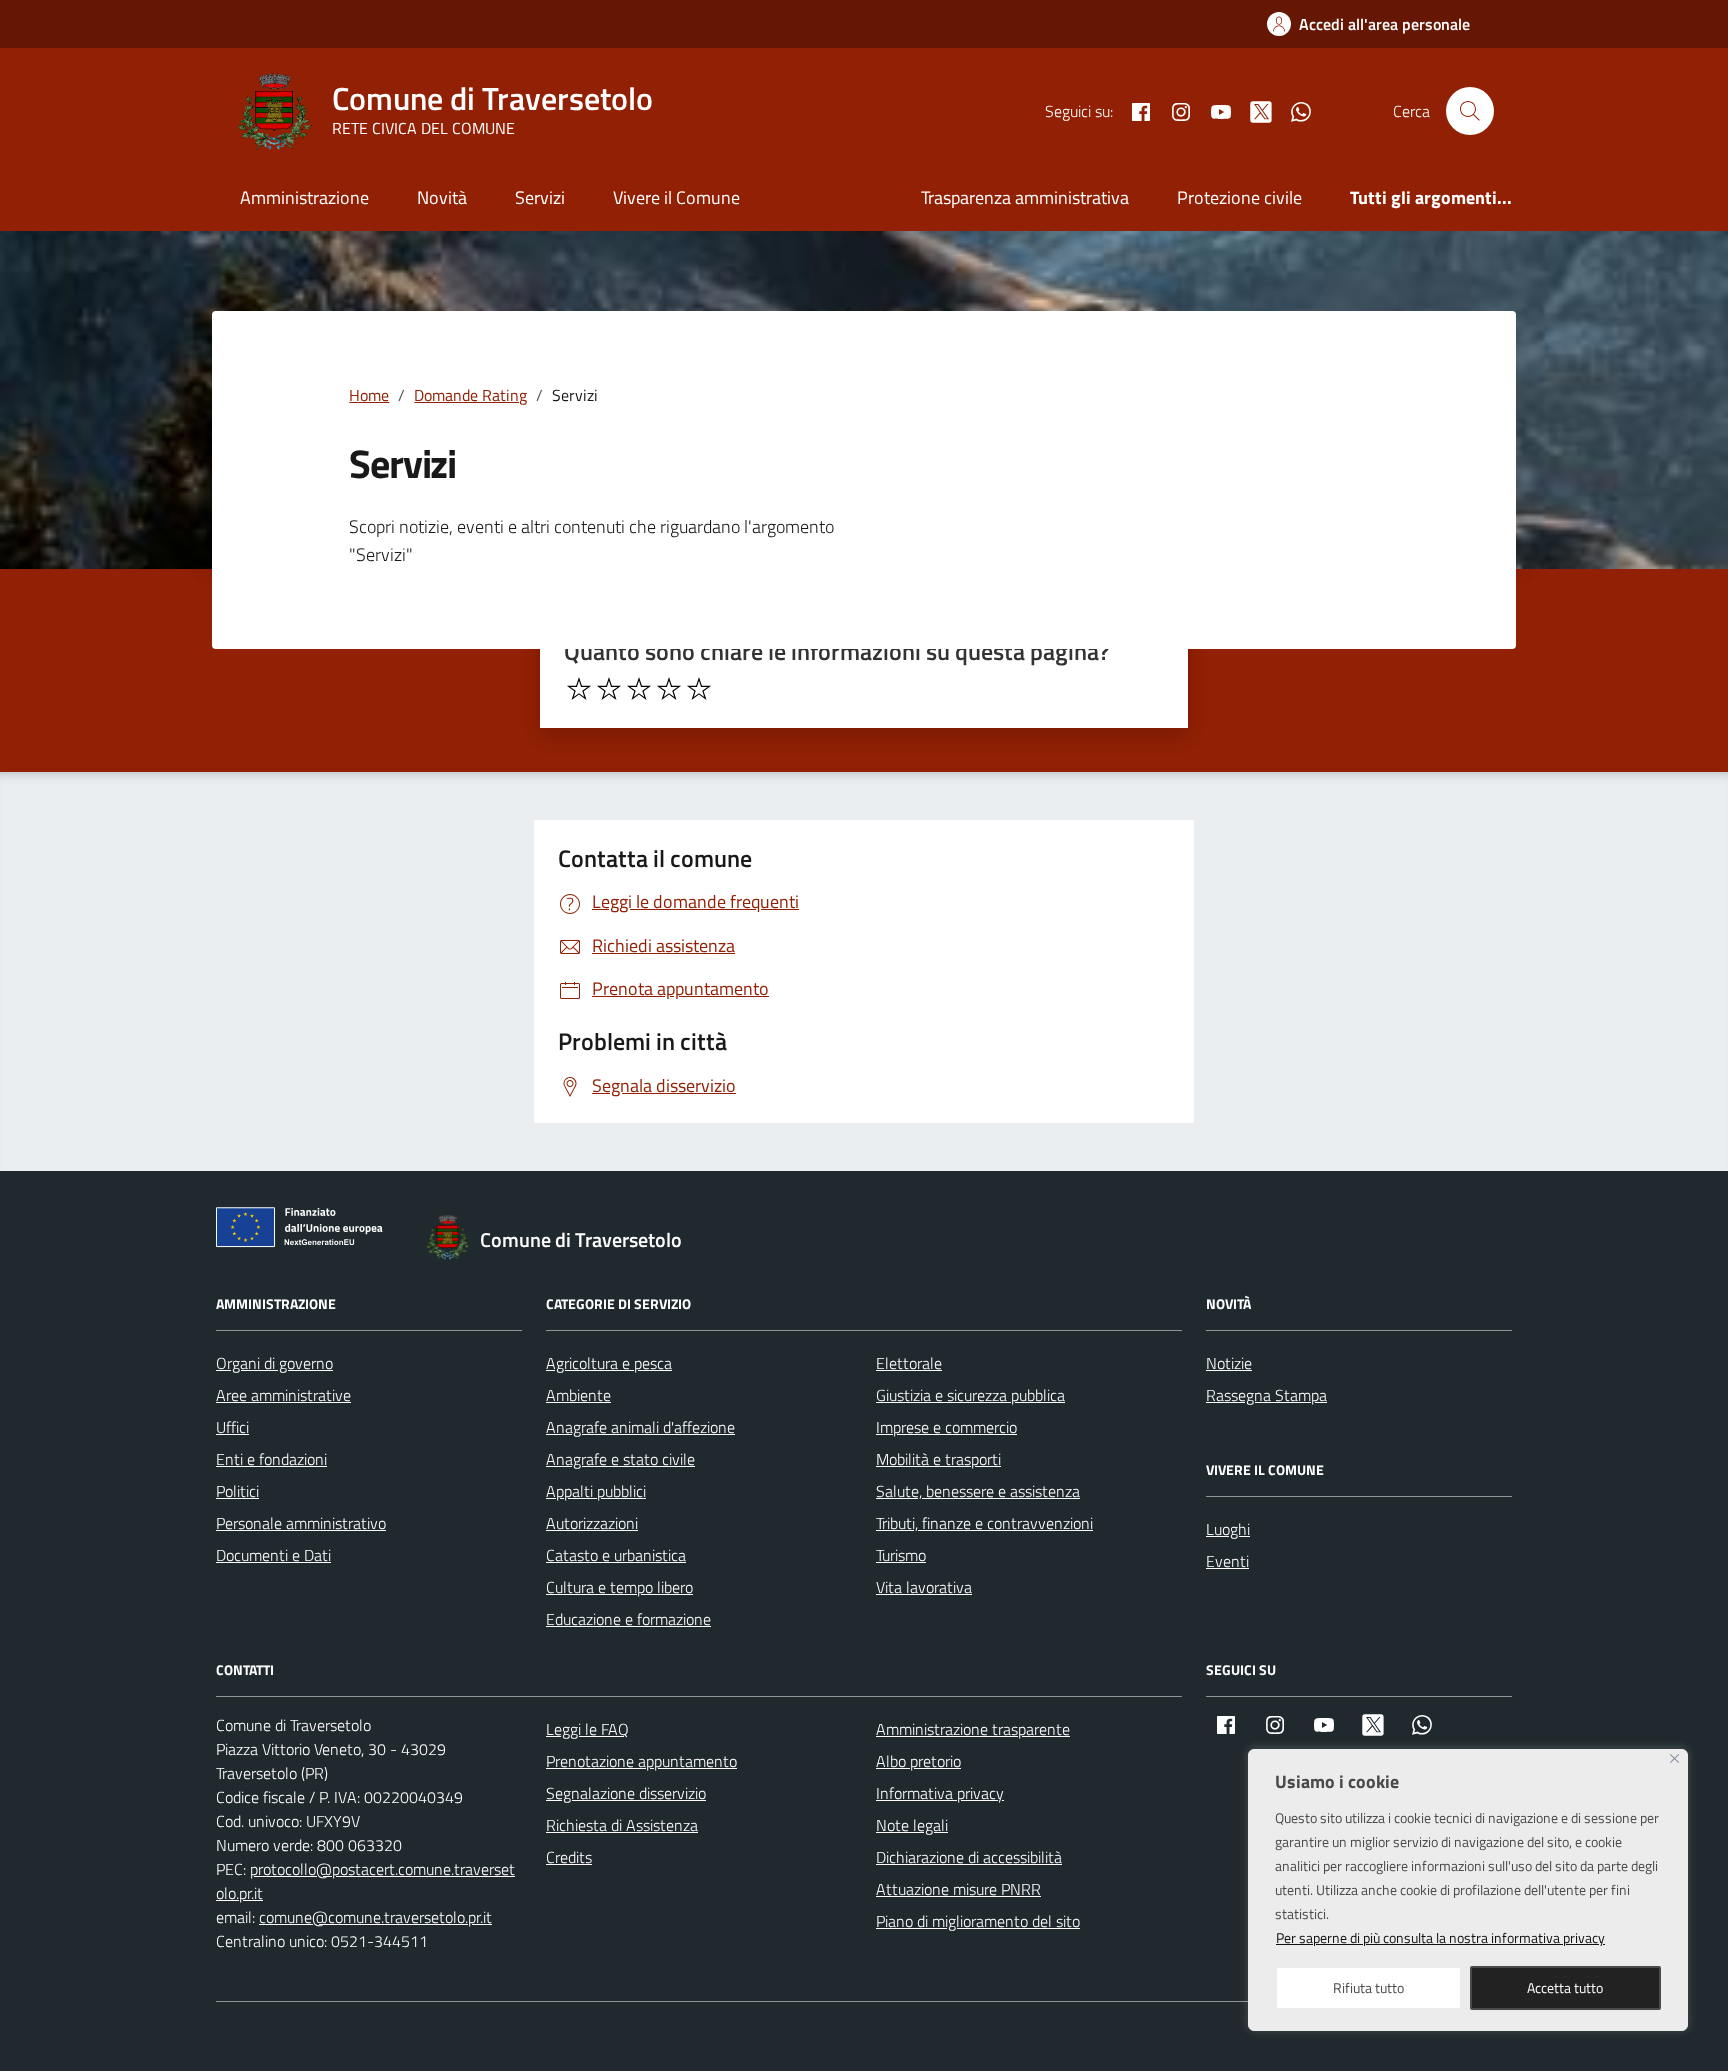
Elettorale (909, 1363)
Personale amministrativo (301, 1523)
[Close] (1674, 1758)
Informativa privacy (940, 1793)
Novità (442, 197)
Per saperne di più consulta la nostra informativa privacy (1440, 1937)
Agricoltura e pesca (609, 1363)
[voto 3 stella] (639, 689)
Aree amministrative (283, 1395)
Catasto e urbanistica (616, 1555)
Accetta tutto (1565, 1987)
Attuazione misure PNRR (958, 1889)
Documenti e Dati (273, 1555)
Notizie (1229, 1363)
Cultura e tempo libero (619, 1587)
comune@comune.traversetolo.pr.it (375, 1917)
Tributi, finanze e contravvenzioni (984, 1523)
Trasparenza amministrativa (1025, 197)
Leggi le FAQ (587, 1729)
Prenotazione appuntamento (641, 1761)
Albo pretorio (918, 1761)
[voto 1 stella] (579, 689)
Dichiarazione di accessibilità (969, 1857)
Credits (569, 1857)
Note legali (912, 1825)
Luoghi (1228, 1529)
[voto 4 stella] (669, 689)
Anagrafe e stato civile (620, 1459)
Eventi (1227, 1561)
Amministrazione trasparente (973, 1729)
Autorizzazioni (592, 1523)
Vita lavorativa (924, 1587)
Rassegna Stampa (1266, 1395)
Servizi (540, 197)
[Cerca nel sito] (1470, 111)
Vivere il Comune (676, 197)
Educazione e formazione (628, 1619)
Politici (237, 1491)
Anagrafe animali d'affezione (640, 1427)
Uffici (232, 1427)
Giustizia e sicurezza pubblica (970, 1395)
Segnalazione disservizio (626, 1793)
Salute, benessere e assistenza (978, 1491)
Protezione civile (1239, 197)
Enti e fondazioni (271, 1459)
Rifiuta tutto (1368, 1987)
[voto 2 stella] (609, 689)
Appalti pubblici (596, 1491)
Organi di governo (274, 1363)
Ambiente (578, 1395)
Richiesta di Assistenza (622, 1825)
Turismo (901, 1555)
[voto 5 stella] (699, 689)
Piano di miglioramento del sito (978, 1921)
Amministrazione (304, 197)
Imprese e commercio (946, 1427)
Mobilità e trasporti (938, 1459)
